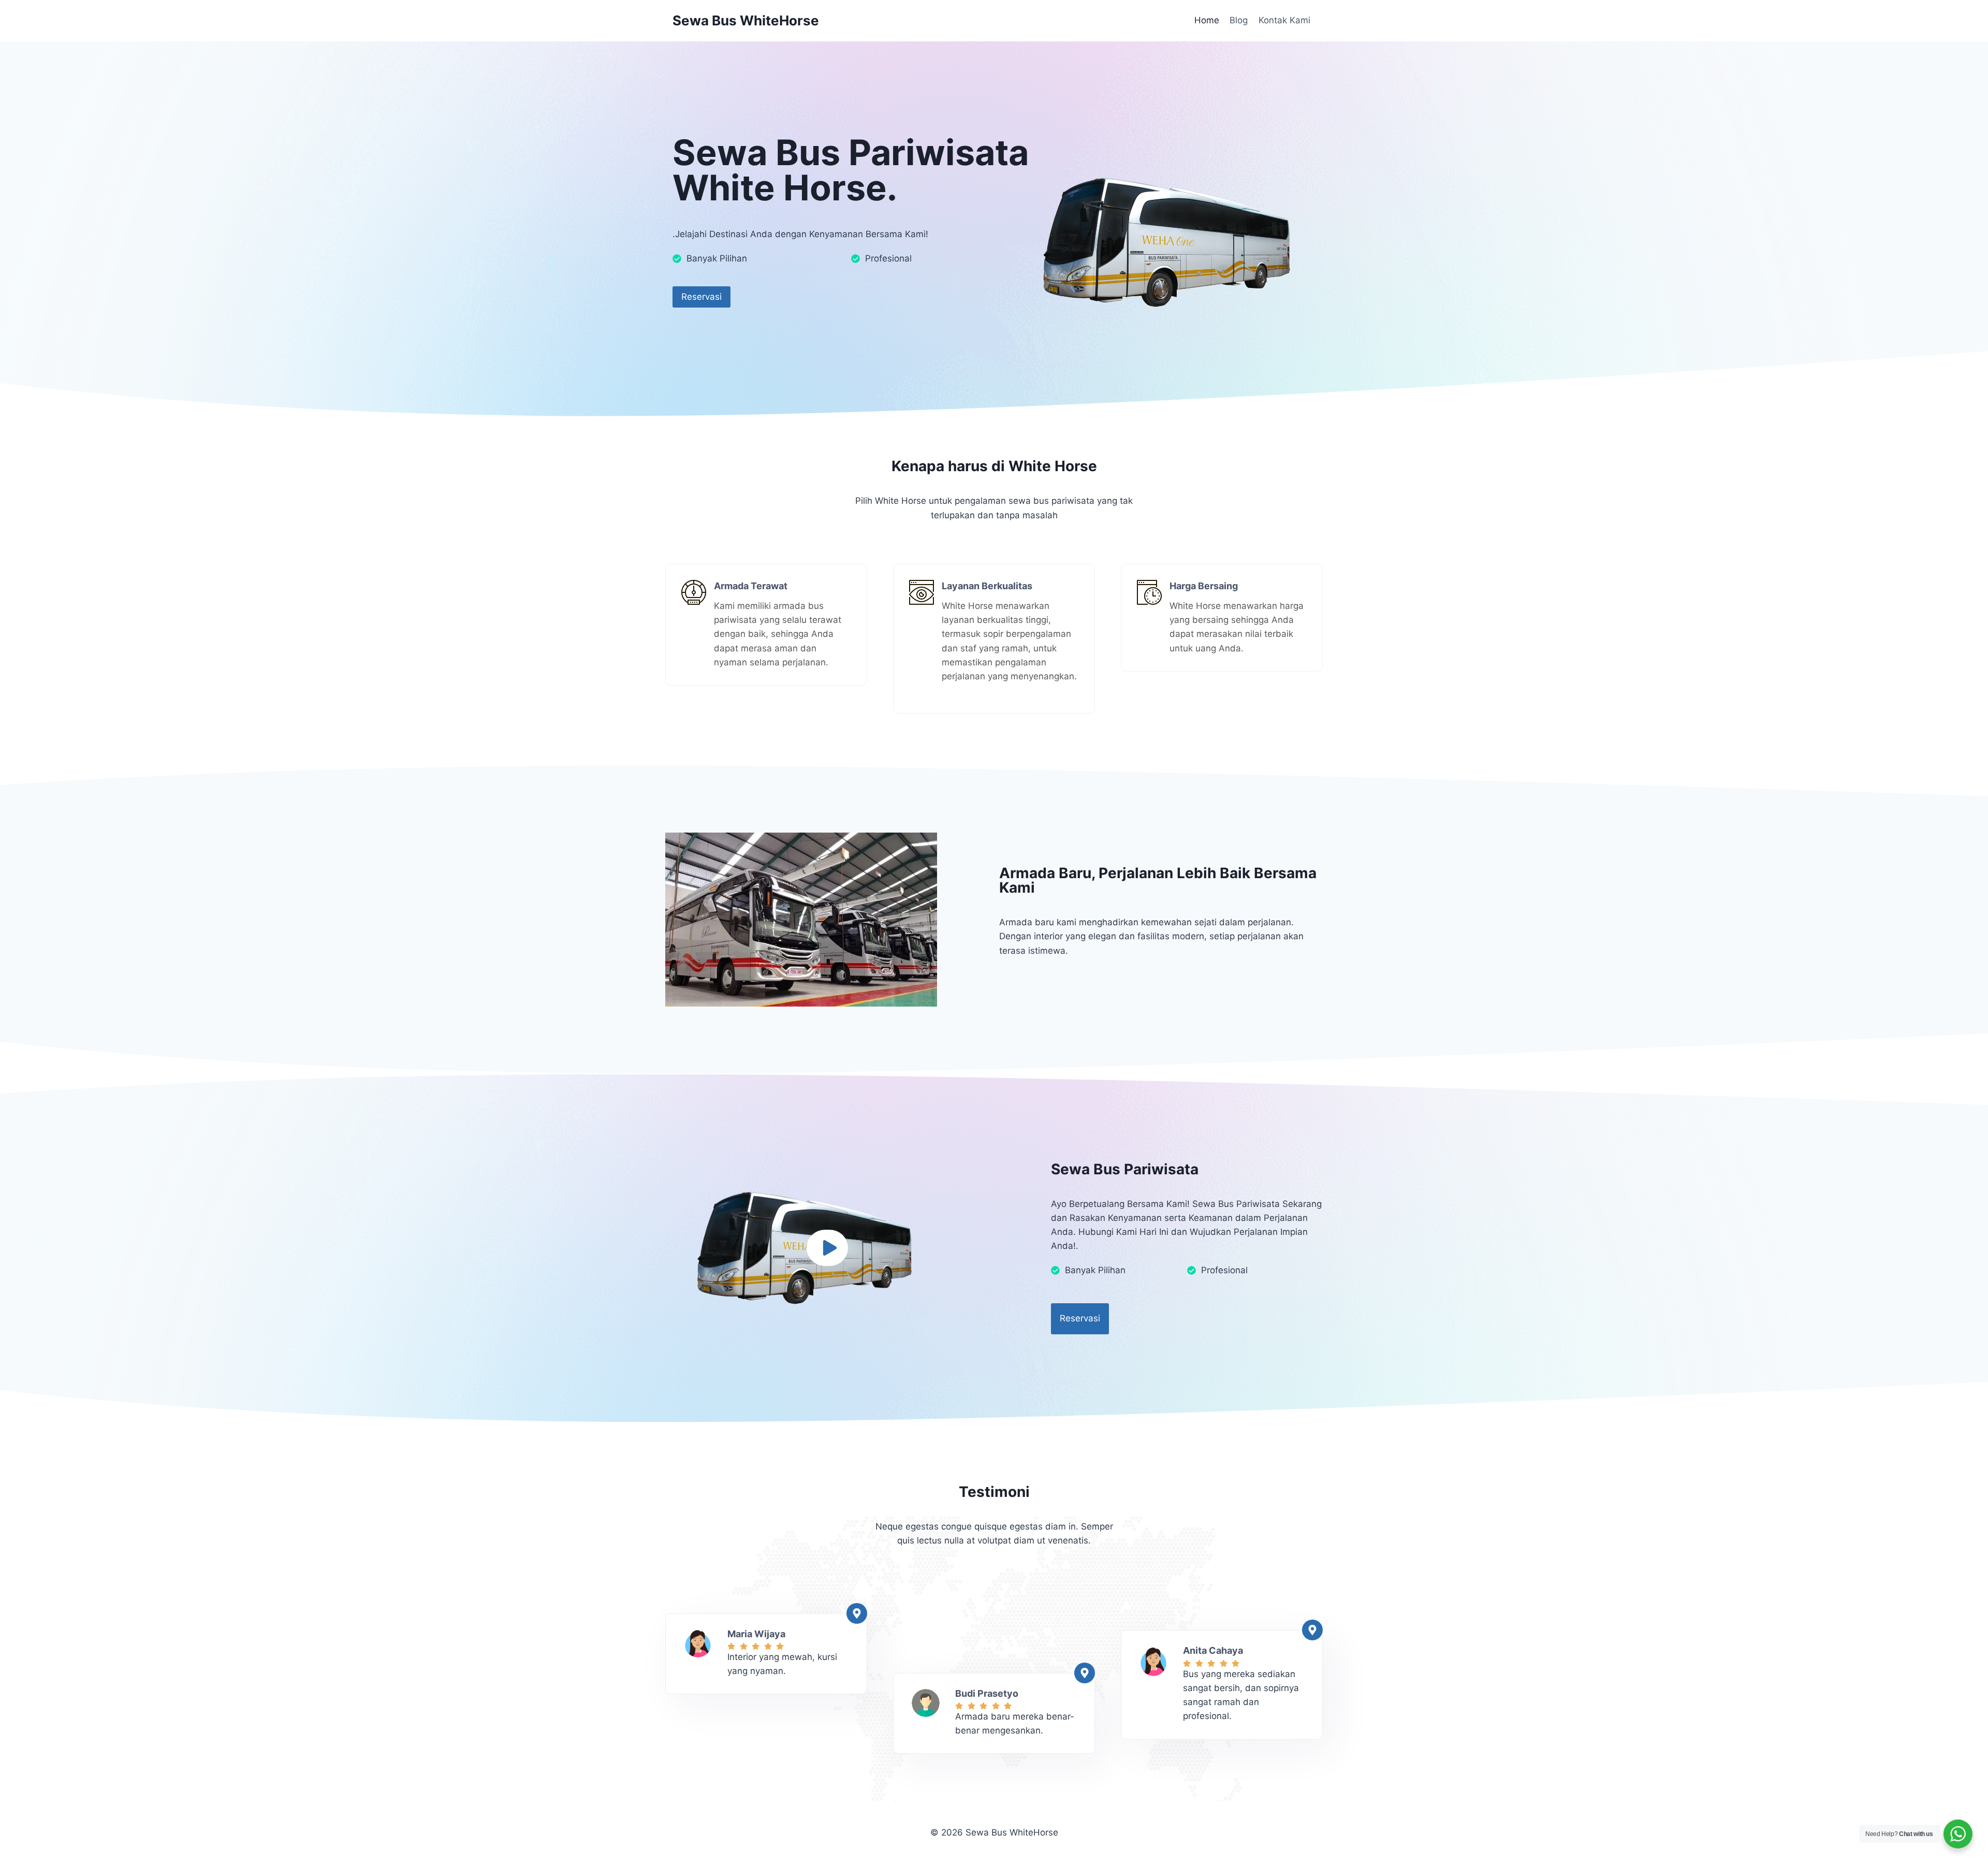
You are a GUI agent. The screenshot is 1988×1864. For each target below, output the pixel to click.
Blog (1239, 20)
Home (1207, 20)
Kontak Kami (1284, 20)
